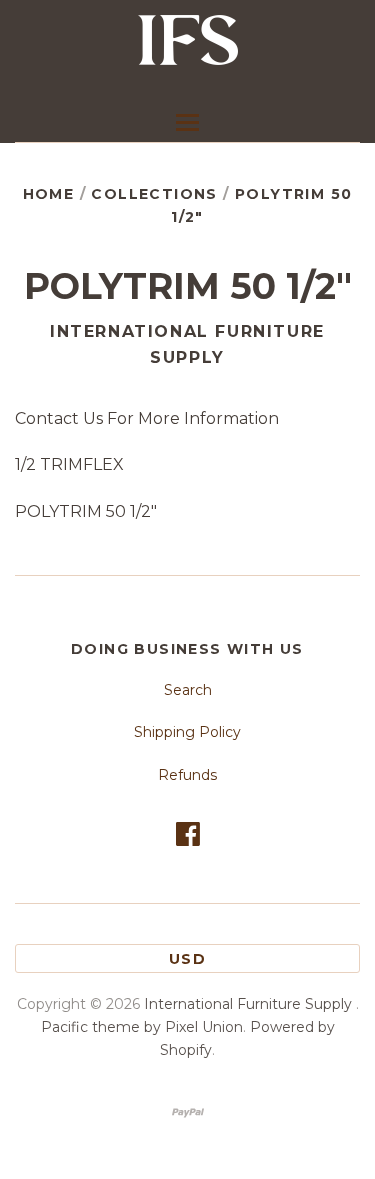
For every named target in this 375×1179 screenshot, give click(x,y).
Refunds (187, 775)
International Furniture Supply (187, 344)
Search (188, 690)
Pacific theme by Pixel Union (142, 1027)
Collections (154, 194)
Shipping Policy (187, 732)
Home (49, 194)
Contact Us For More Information (147, 418)
